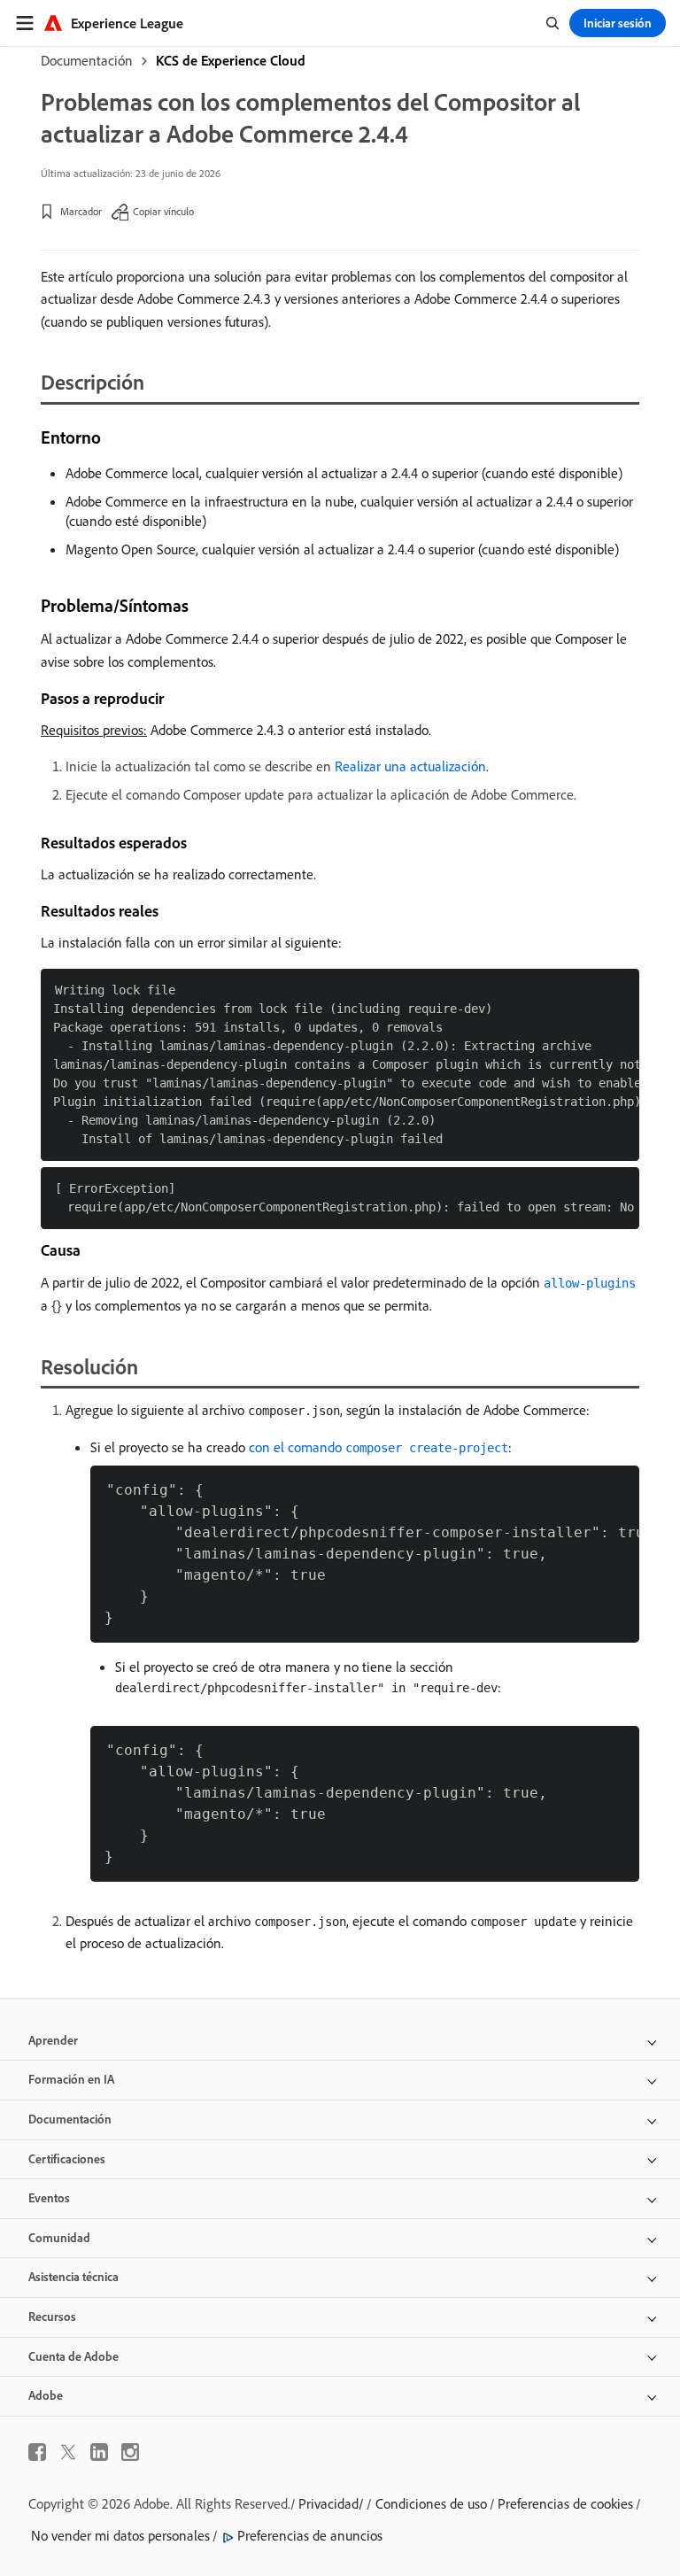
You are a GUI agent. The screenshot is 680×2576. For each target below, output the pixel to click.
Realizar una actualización (410, 766)
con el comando (379, 1447)
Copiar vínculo (163, 211)
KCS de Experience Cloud (231, 60)
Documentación (87, 60)
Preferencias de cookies (565, 2503)
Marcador (81, 211)
